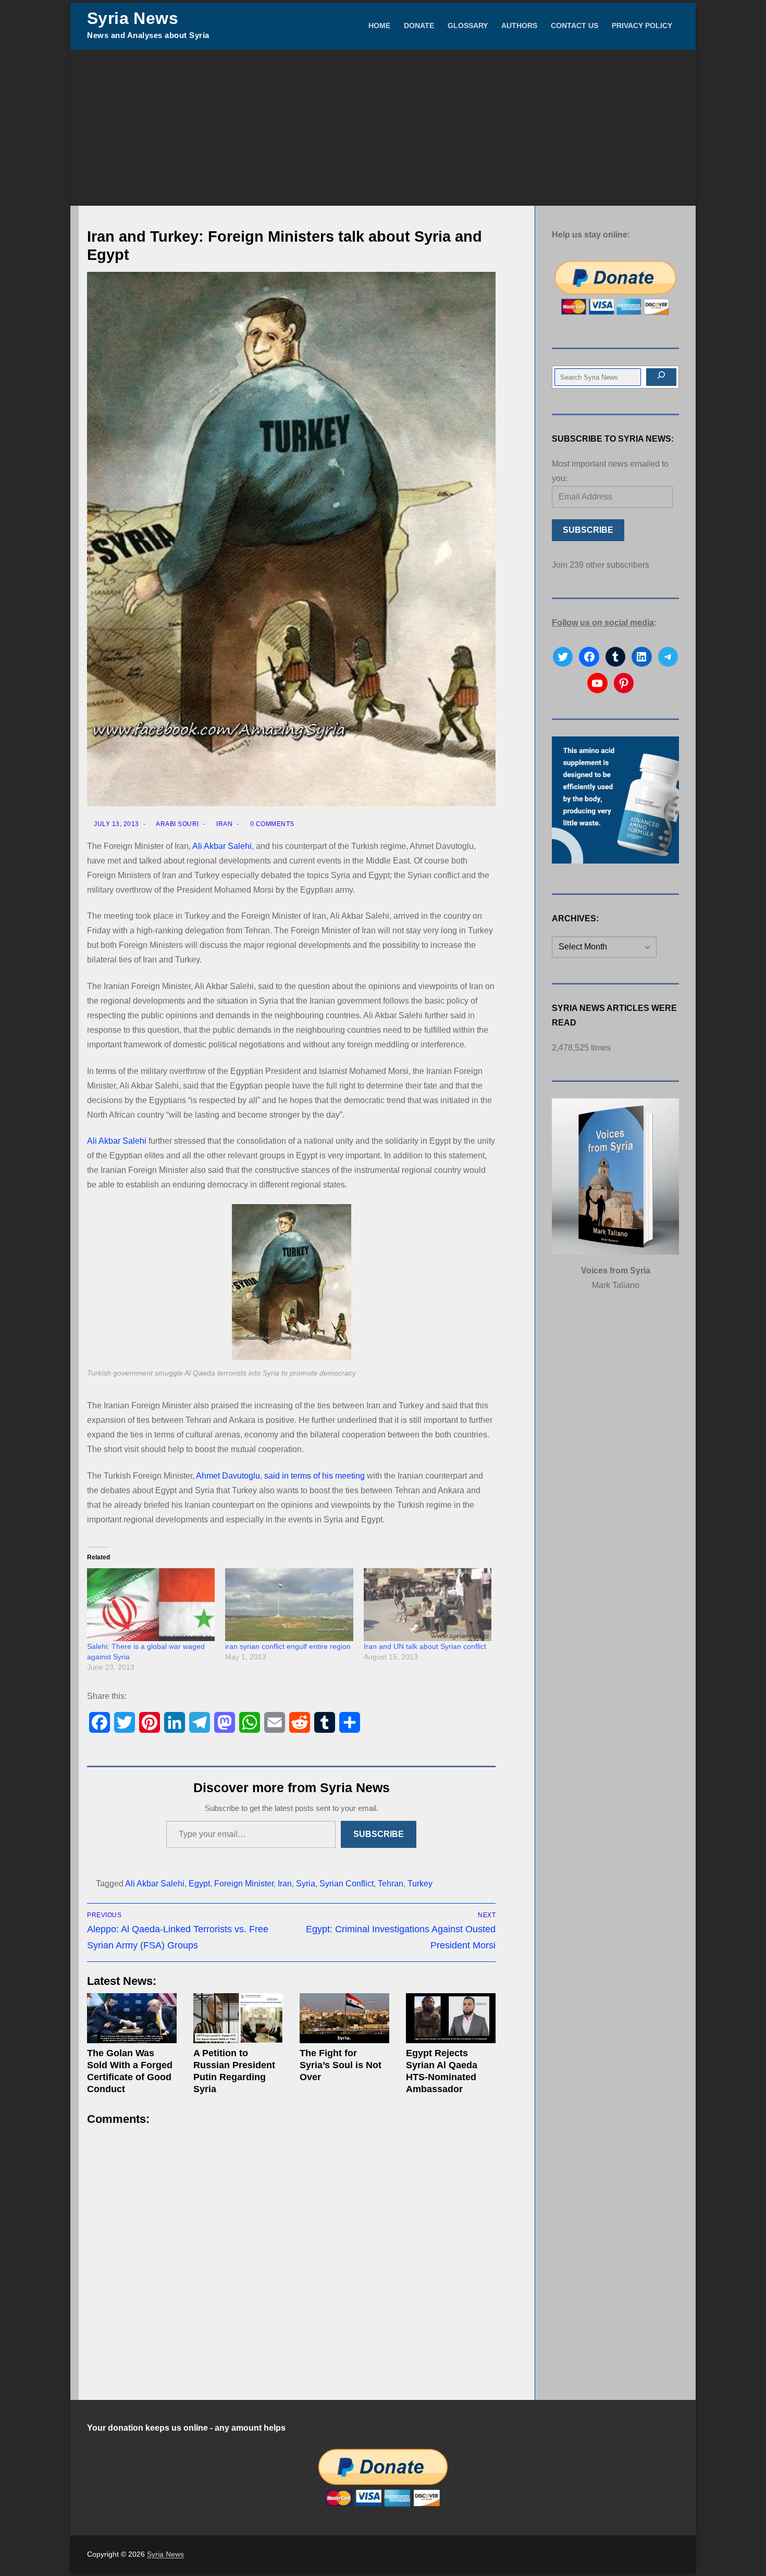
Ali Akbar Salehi (222, 846)
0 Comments (271, 824)
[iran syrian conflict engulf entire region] (289, 1605)
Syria (306, 1884)
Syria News (133, 18)
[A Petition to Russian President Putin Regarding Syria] (238, 2018)
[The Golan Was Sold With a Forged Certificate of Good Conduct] (132, 2018)
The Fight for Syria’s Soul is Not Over (341, 2065)
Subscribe (379, 1834)
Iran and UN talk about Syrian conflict (425, 1646)
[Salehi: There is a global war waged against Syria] (151, 1605)
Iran (224, 824)
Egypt (199, 1884)
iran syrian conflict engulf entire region (288, 1646)
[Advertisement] (383, 128)
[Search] (661, 377)
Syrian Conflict (347, 1884)
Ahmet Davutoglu (228, 1476)
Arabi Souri (177, 824)
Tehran (391, 1884)
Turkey (420, 1884)
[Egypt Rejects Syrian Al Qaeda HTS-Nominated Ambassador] (451, 2018)
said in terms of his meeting (314, 1476)
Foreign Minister (244, 1884)
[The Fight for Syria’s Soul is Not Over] (344, 2018)
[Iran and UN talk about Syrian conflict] (428, 1605)
